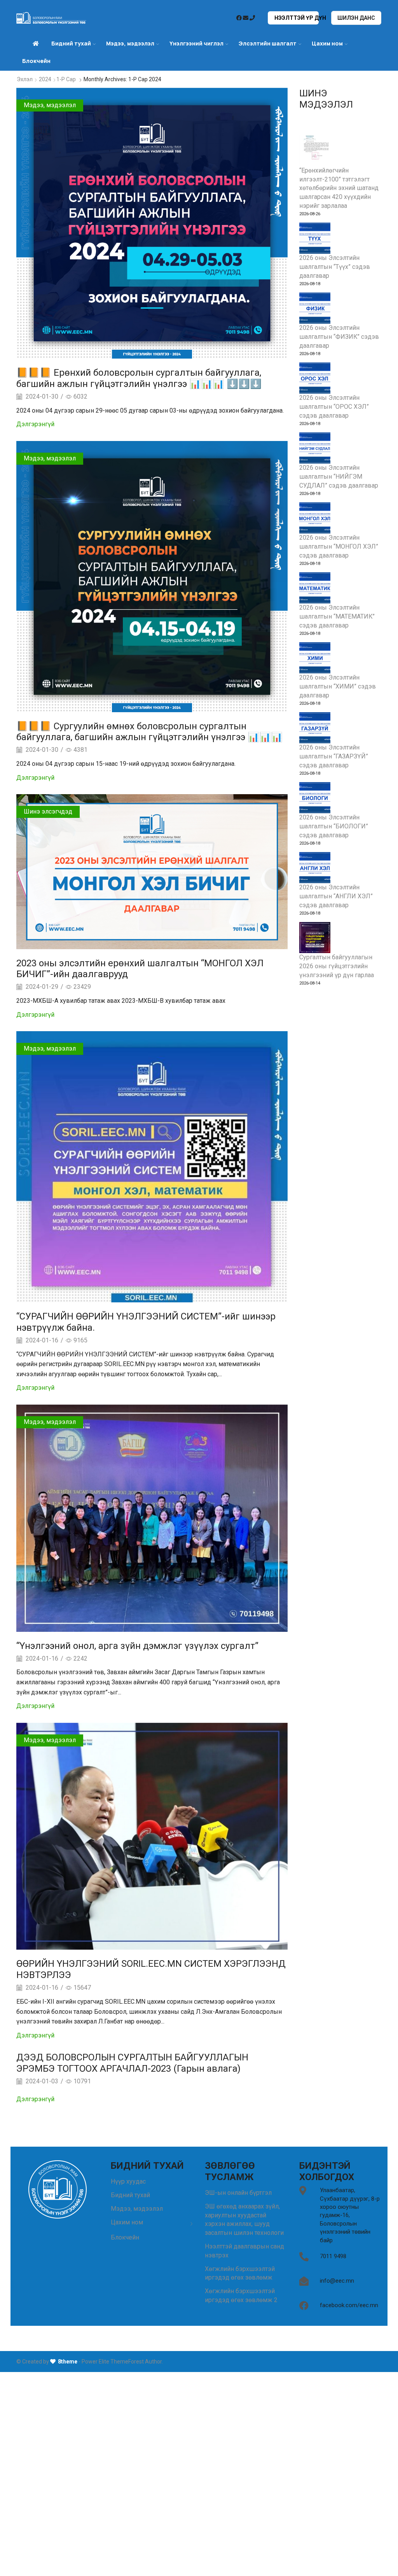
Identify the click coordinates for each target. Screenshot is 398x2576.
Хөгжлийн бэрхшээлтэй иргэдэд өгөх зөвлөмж (240, 2273)
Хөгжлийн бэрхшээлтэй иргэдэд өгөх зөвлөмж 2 (241, 2295)
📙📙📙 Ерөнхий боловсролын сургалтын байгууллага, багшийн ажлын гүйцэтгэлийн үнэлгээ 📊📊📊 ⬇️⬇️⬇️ (139, 378)
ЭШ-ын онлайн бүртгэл (238, 2193)
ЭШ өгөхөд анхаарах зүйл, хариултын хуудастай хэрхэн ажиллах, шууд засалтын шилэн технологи (244, 2220)
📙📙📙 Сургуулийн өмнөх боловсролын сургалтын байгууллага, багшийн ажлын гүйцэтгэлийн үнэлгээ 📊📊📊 (149, 732)
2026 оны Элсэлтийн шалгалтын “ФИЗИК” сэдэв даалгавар (339, 337)
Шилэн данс (356, 18)
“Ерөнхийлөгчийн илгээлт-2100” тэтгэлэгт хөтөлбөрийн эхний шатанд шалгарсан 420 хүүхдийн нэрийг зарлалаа (339, 188)
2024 (45, 79)
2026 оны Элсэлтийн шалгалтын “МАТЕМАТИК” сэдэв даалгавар (337, 616)
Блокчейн (36, 61)
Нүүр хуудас (128, 2181)
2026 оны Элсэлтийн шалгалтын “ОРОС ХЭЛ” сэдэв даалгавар (334, 407)
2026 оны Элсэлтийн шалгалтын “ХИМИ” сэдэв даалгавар (338, 686)
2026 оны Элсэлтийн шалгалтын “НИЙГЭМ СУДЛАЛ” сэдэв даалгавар (339, 477)
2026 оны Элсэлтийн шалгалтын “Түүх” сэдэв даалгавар (335, 267)
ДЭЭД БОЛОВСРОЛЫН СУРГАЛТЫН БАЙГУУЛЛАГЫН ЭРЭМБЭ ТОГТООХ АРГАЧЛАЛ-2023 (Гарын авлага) (132, 2063)
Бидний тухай (130, 2195)
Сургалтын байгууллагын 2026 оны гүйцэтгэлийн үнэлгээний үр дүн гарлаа (337, 966)
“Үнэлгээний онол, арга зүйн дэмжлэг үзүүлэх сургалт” (137, 1646)
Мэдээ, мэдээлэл (50, 105)
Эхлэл (25, 79)
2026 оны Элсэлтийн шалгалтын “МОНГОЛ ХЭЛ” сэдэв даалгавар (339, 546)
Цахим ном (327, 43)
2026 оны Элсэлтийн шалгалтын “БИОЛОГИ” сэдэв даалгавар (334, 826)
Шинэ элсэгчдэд (48, 811)
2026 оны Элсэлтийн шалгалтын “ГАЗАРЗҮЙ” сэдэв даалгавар (334, 756)
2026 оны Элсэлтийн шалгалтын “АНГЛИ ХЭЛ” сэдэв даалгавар (336, 896)
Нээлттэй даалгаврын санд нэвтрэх (244, 2251)
